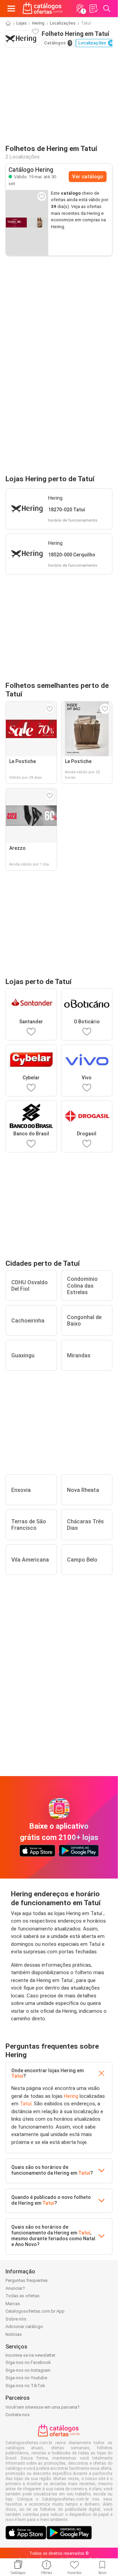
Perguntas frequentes (27, 2280)
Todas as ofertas (23, 2296)
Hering (38, 23)
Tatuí (17, 2076)
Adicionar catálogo (24, 2326)
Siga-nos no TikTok (25, 2386)
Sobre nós (16, 2319)
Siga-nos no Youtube (26, 2378)
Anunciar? (15, 2288)
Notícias (14, 2334)
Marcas (13, 2304)
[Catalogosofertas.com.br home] (43, 9)
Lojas (22, 23)
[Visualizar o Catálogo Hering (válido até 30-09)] (27, 223)
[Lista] (93, 9)
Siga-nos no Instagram (28, 2370)
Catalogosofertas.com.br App (35, 2311)
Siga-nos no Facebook (28, 2362)
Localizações (63, 23)
